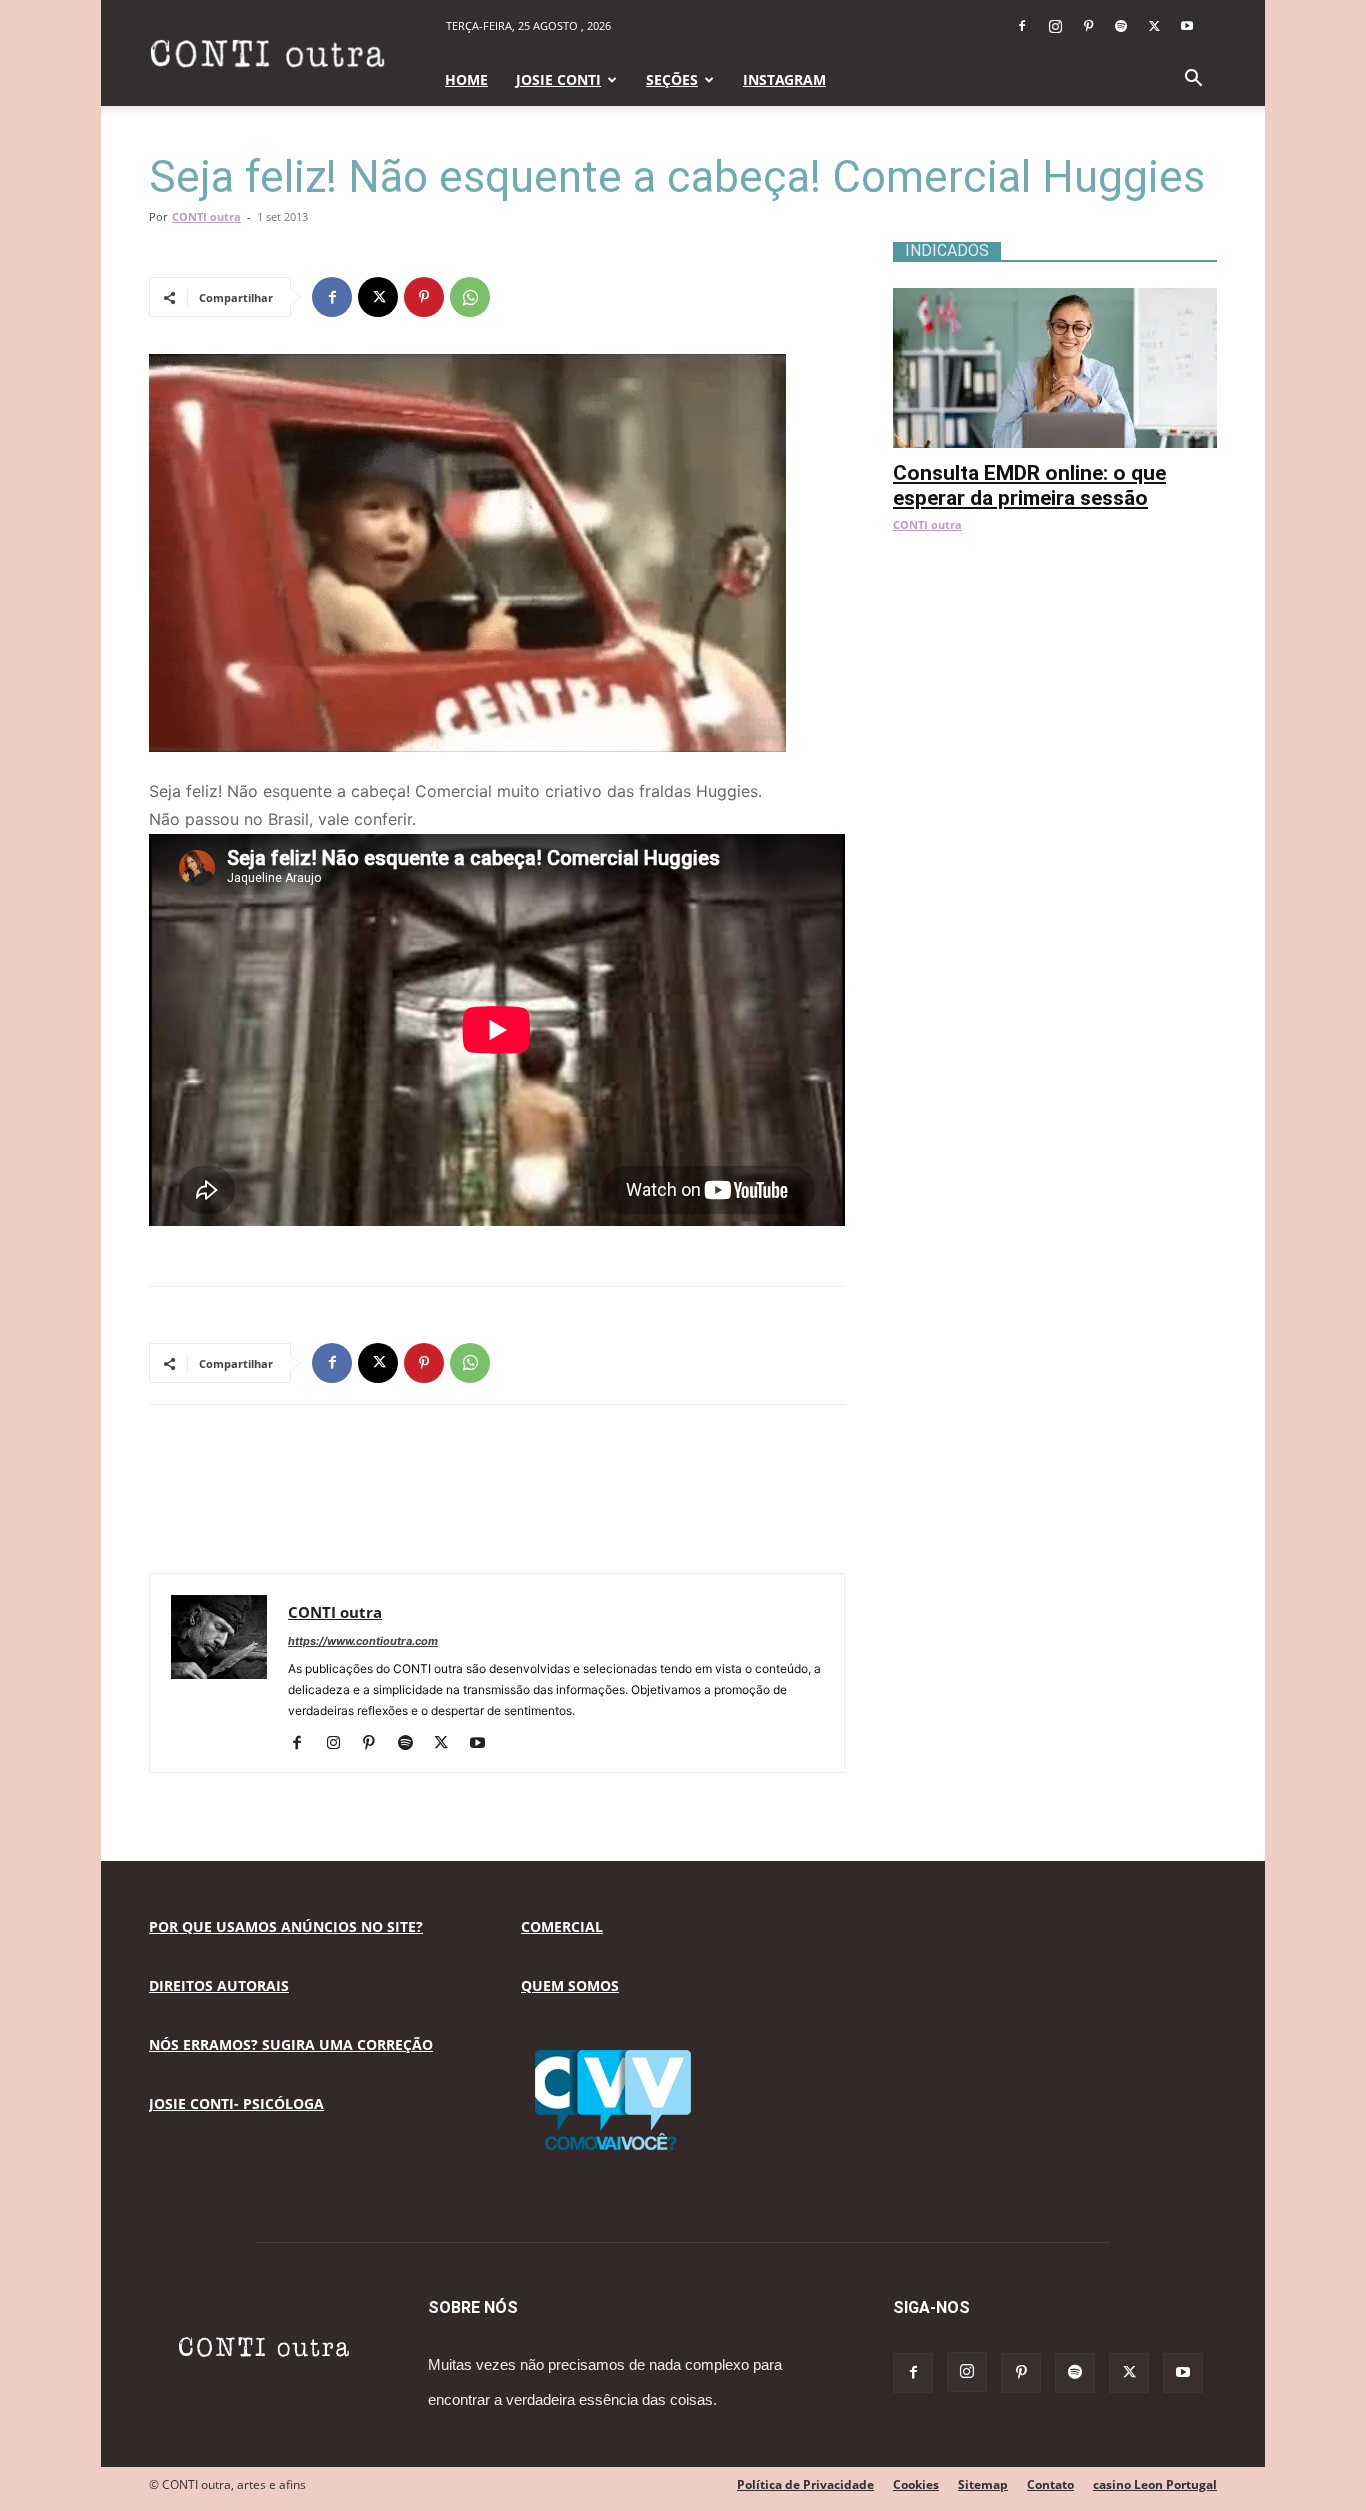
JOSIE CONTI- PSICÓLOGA (236, 2103)
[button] (1193, 80)
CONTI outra (206, 216)
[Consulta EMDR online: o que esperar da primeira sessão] (1055, 298)
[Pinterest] (1088, 26)
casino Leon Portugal (1155, 2484)
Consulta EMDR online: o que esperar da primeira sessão (1029, 485)
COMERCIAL (562, 1926)
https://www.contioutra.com (363, 1641)
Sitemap (983, 2484)
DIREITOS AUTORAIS (219, 1985)
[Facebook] (1022, 26)
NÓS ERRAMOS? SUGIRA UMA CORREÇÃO (291, 2044)
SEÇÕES (672, 79)
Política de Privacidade (805, 2484)
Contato (1050, 2484)
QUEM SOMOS (570, 1985)
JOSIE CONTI (558, 79)
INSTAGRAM (784, 79)
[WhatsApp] (470, 297)
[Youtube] (1187, 26)
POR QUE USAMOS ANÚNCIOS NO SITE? (286, 1926)
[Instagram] (1055, 26)
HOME (466, 79)
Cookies (916, 2484)
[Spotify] (1121, 26)
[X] (1154, 26)
